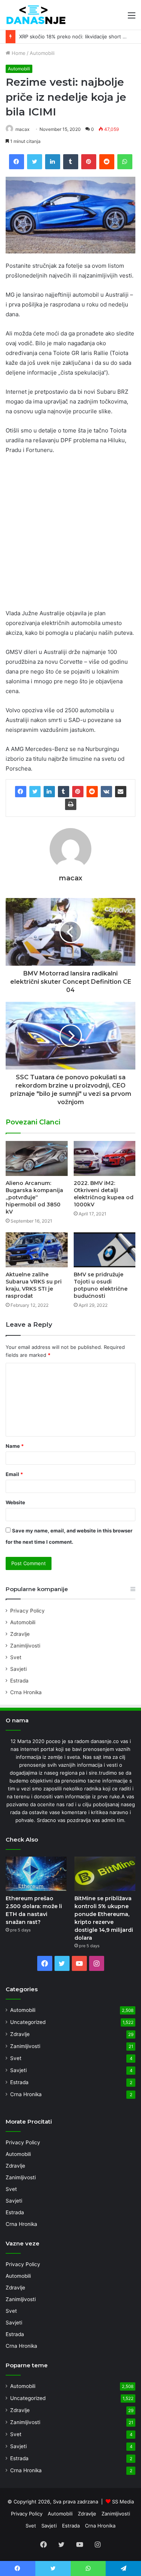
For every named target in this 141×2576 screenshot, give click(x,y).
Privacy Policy (27, 1611)
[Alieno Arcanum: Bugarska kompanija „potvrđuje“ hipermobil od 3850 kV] (37, 1158)
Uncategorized (28, 2022)
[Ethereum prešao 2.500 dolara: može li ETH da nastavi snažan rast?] (36, 1874)
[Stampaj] (71, 804)
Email (14, 1474)
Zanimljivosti (25, 1646)
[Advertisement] (70, 535)
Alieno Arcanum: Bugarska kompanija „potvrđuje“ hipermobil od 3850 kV (34, 1197)
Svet (16, 1657)
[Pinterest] (78, 792)
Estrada (19, 1681)
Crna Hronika (26, 1692)
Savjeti (18, 1669)
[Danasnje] (36, 15)
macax (22, 129)
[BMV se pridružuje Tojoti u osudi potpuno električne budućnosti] (105, 1250)
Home (18, 53)
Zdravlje (20, 1634)
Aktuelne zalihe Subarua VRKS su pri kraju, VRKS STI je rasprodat (34, 1285)
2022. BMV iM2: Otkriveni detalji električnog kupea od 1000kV (104, 1194)
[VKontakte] (106, 792)
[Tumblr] (64, 792)
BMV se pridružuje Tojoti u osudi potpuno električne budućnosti (101, 1285)
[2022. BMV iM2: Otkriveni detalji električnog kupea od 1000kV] (105, 1158)
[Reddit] (92, 792)
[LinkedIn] (49, 792)
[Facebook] (21, 792)
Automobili (42, 53)
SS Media (123, 2502)
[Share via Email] (121, 792)
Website (15, 1502)
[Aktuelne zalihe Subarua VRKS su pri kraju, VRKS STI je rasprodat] (37, 1250)
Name (15, 1446)
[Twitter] (35, 792)
